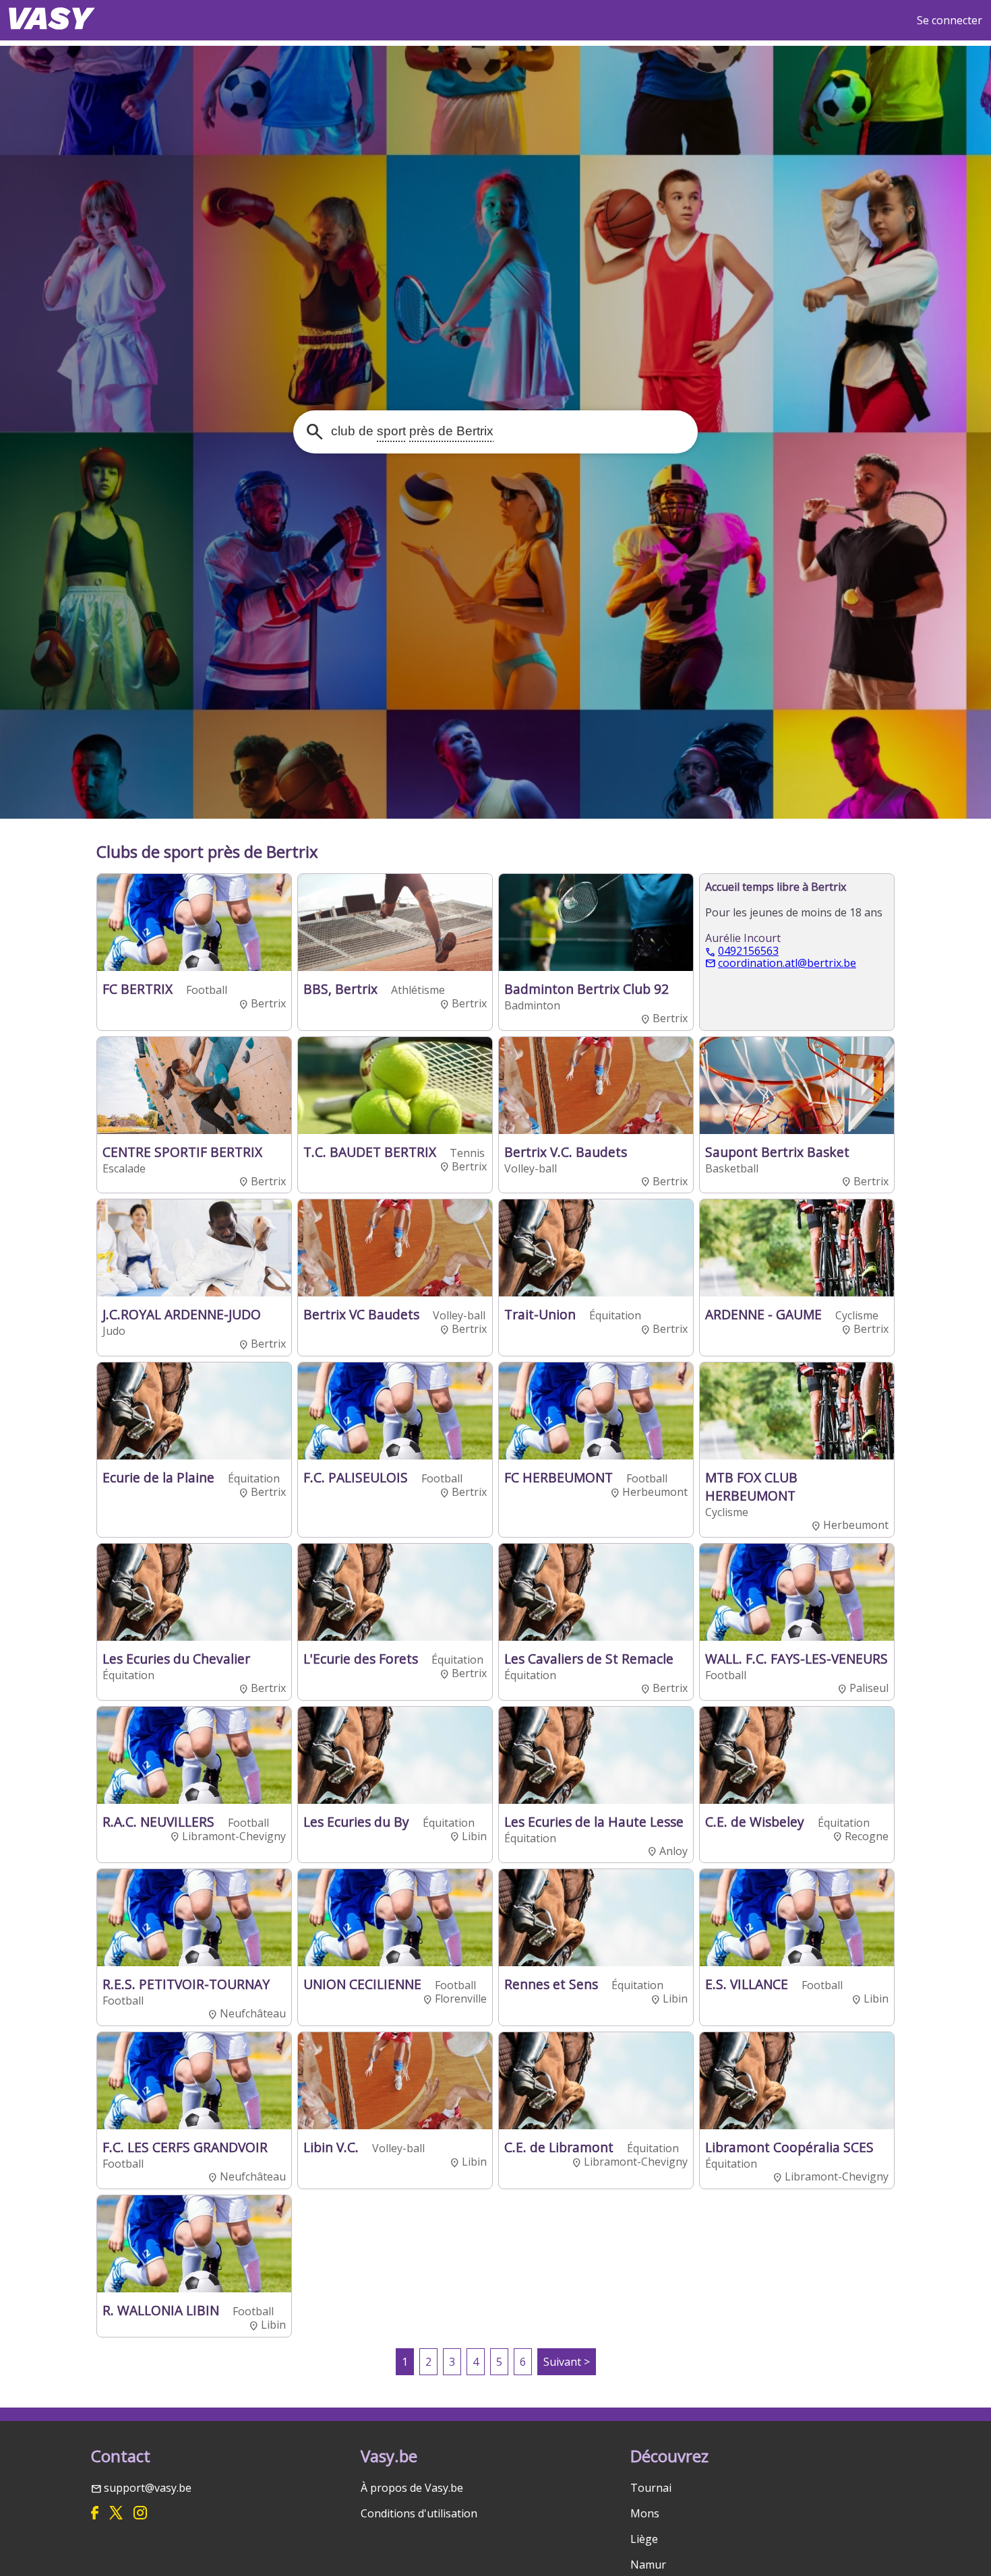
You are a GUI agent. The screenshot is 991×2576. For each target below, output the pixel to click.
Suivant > (567, 2362)
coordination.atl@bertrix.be (787, 964)
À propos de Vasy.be (412, 2488)
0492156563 (748, 951)
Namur (648, 2565)
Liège (644, 2539)
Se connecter (950, 20)
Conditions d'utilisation (419, 2513)
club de (411, 432)
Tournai (651, 2488)
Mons (645, 2513)
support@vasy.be (148, 2488)
